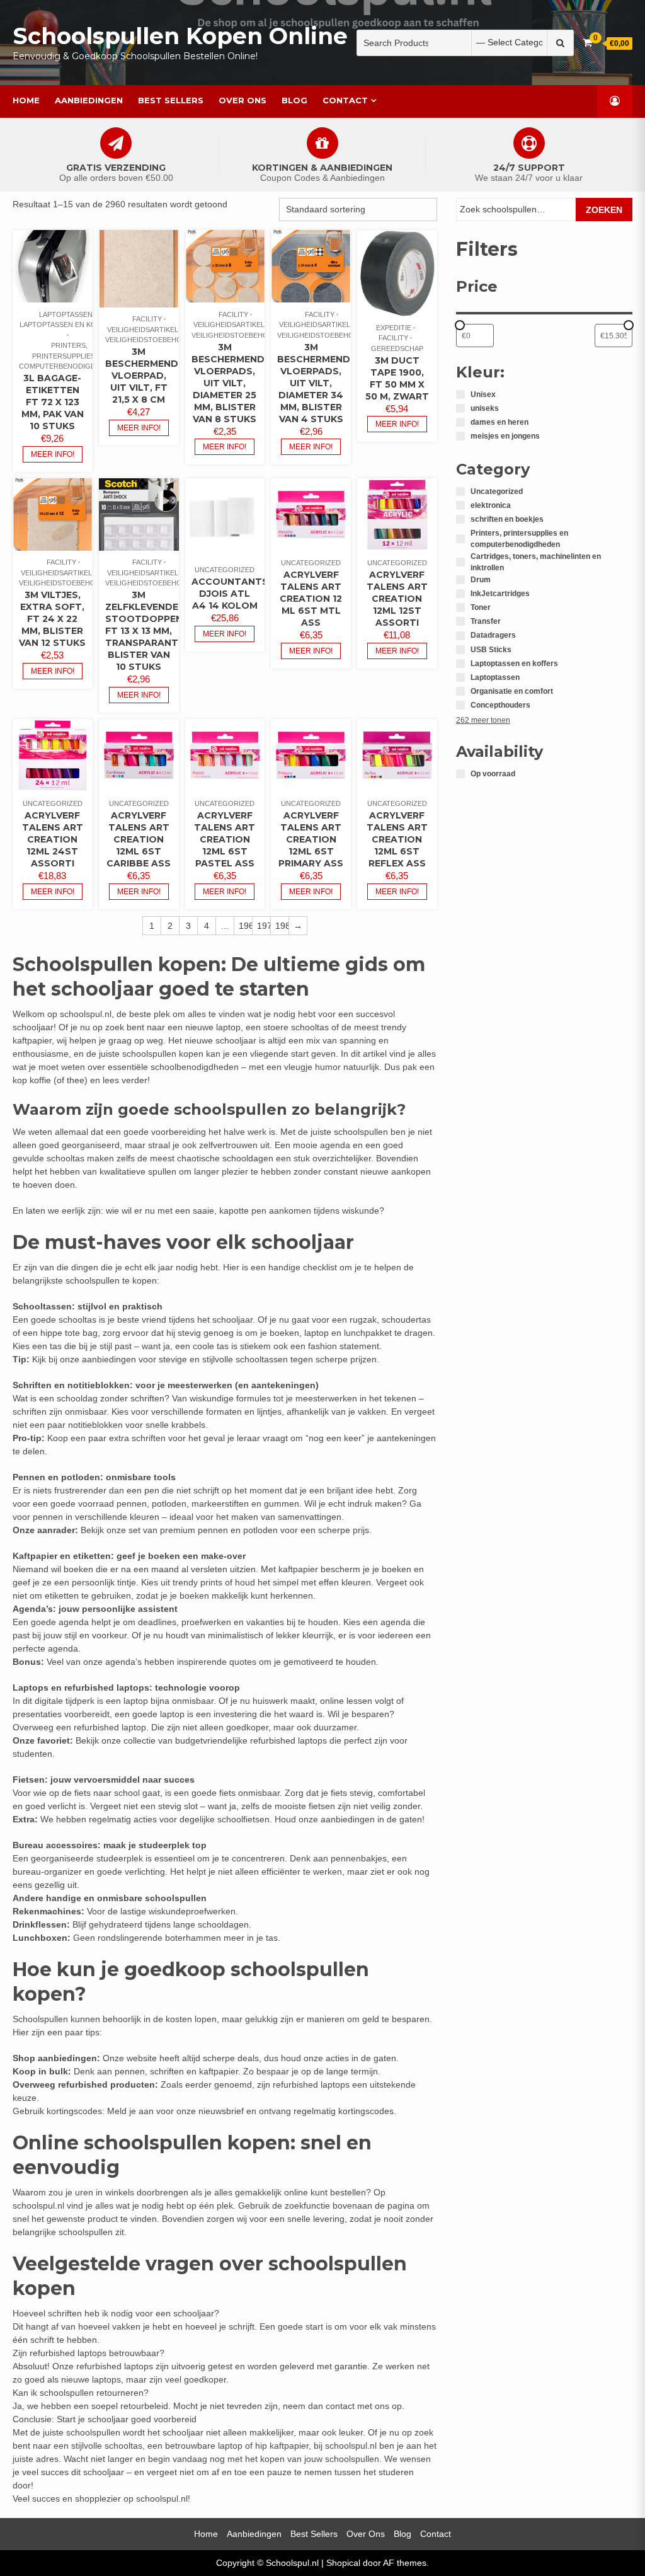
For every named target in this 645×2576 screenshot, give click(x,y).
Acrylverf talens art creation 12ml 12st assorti (397, 599)
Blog (294, 100)
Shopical (343, 2563)
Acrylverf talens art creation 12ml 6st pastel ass (225, 839)
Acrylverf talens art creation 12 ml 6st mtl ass (311, 599)
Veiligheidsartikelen (147, 330)
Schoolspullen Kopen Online (180, 36)
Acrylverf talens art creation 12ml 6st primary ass (311, 839)
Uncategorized (225, 570)
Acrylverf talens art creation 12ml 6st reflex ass (397, 839)
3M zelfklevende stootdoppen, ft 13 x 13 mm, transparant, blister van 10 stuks (145, 631)
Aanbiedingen (89, 100)
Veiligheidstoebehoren (151, 340)
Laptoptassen (66, 314)
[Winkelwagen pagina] (587, 43)
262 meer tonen (483, 720)
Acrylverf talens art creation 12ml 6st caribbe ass (139, 839)
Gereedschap (397, 348)
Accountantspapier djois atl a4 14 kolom (247, 594)
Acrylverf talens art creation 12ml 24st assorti (53, 839)
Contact (345, 100)
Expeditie (394, 328)
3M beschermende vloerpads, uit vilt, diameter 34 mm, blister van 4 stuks (317, 383)
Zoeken (604, 210)
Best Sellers (171, 100)
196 (245, 926)
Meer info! (53, 454)
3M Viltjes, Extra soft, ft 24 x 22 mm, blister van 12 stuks (52, 619)
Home (26, 100)
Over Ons (243, 100)
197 (264, 926)
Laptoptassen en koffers (69, 325)
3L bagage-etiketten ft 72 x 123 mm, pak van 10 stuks (53, 402)
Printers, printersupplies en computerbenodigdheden (69, 356)
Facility (147, 319)
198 (282, 926)
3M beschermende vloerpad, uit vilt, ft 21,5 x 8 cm (145, 376)
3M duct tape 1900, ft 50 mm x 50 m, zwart (397, 378)
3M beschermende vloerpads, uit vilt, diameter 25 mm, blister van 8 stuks (231, 383)
